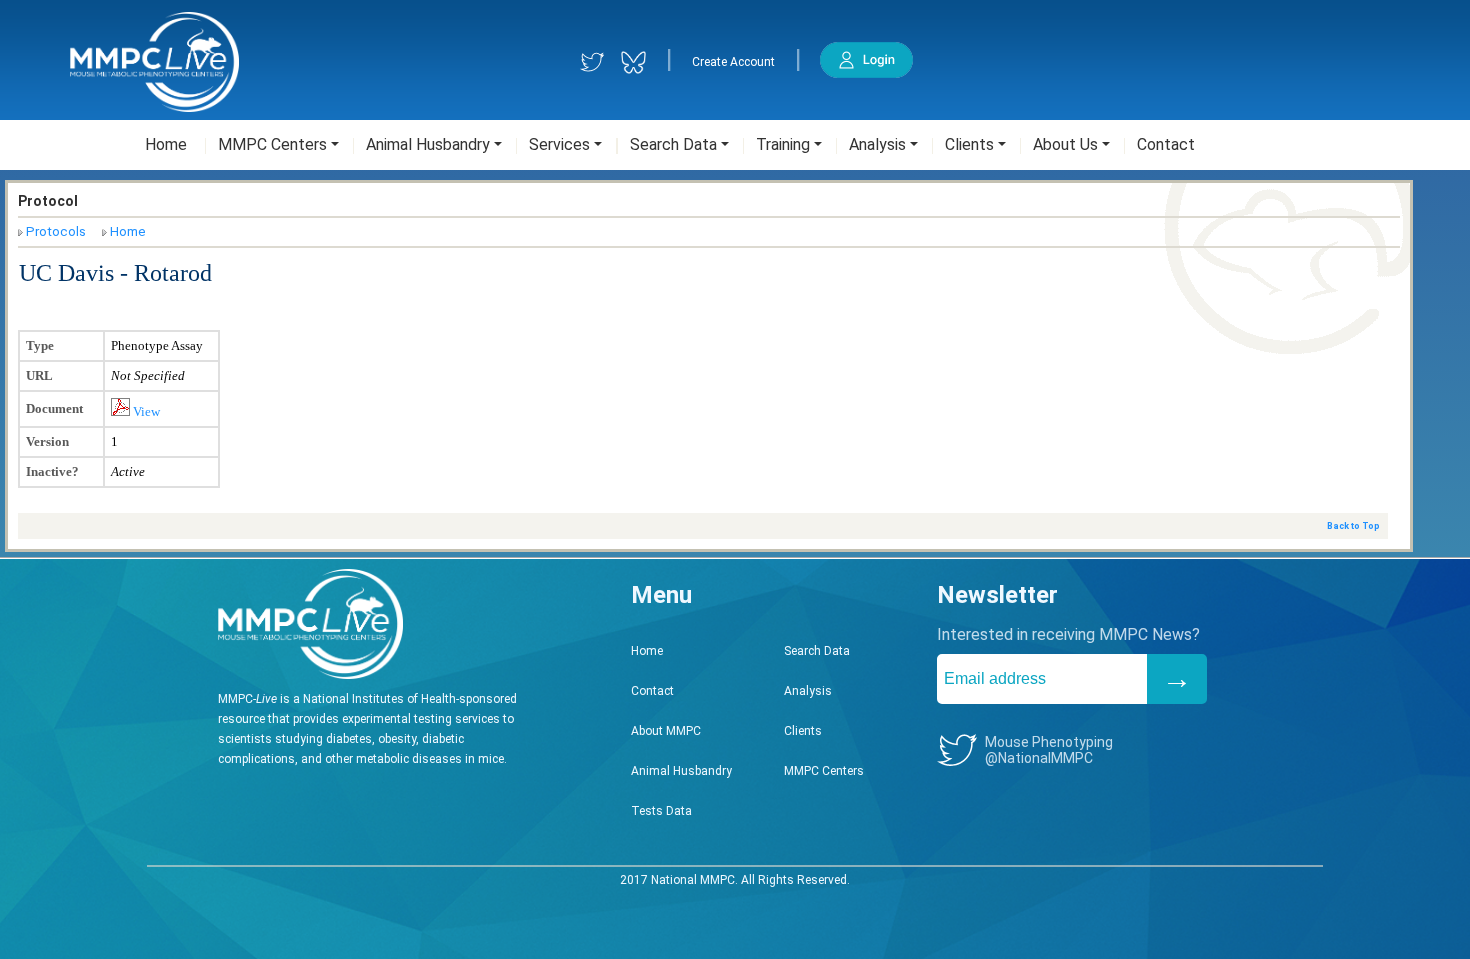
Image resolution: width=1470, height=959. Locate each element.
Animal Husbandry (681, 771)
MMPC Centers (824, 771)
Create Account (733, 62)
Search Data (817, 651)
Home (128, 231)
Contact (652, 691)
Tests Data (661, 811)
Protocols (56, 231)
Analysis (808, 691)
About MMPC (666, 731)
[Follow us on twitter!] (592, 62)
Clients (803, 731)
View (145, 411)
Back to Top (1353, 526)
